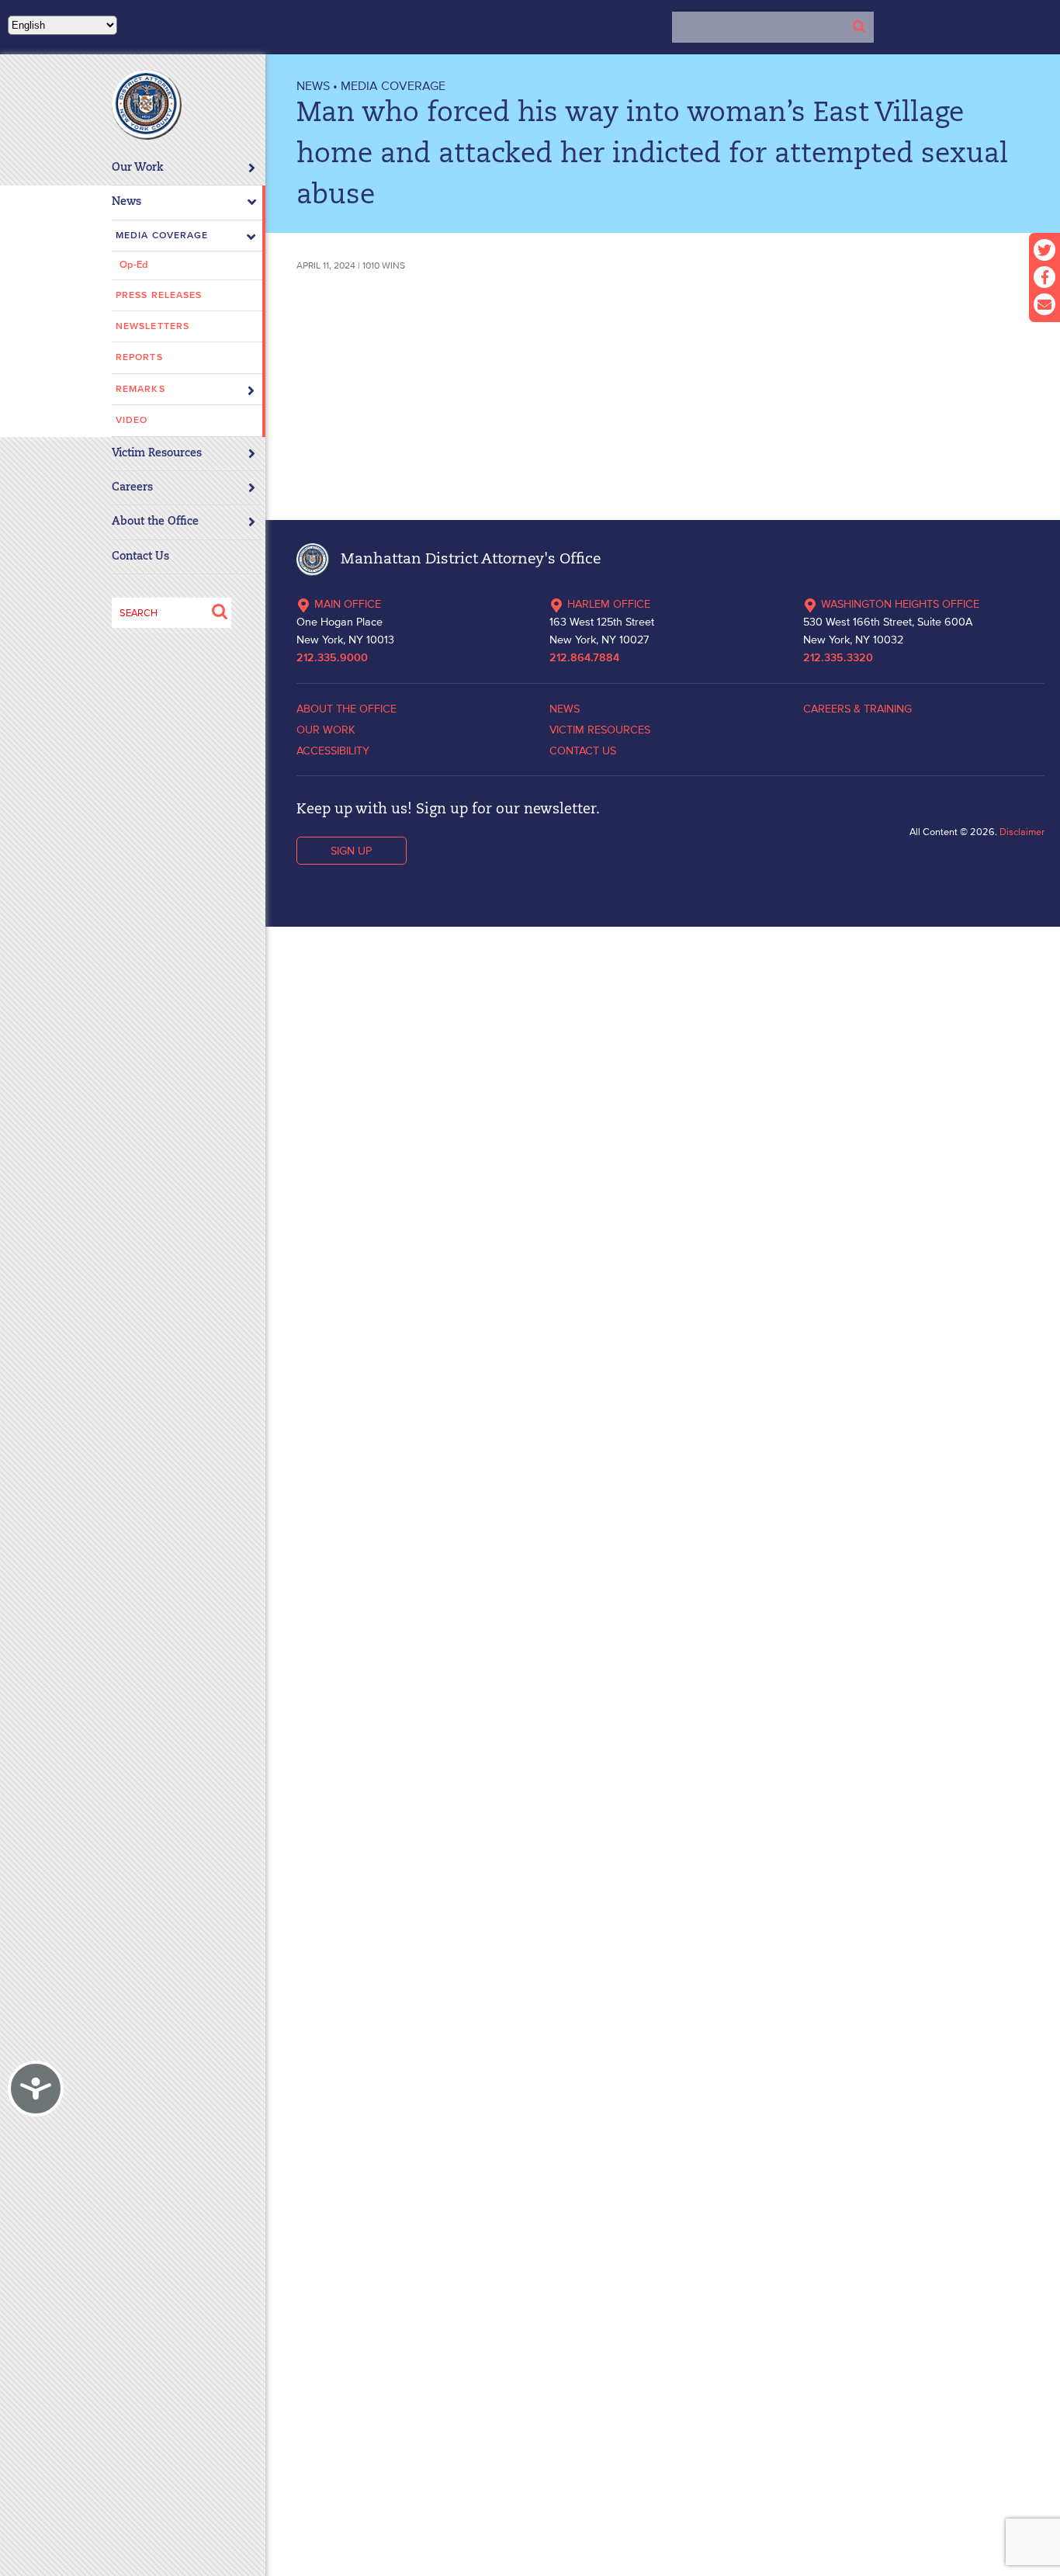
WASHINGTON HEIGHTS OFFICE (900, 604)
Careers (132, 488)
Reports (139, 357)
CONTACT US (583, 751)
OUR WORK (326, 730)
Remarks (140, 389)
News (126, 202)
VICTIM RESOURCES (600, 730)
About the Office (155, 522)
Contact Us (140, 557)
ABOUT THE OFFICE (346, 709)
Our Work (138, 168)
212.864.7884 (584, 658)
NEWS (313, 85)
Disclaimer (1022, 832)
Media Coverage (162, 236)
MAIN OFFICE (348, 604)
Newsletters (152, 326)
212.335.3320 (838, 658)
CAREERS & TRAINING (857, 709)
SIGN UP (351, 851)
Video (132, 420)
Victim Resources (157, 454)
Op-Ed (134, 265)
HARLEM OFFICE (609, 604)
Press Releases (159, 295)
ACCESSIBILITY (333, 751)
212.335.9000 (332, 658)
